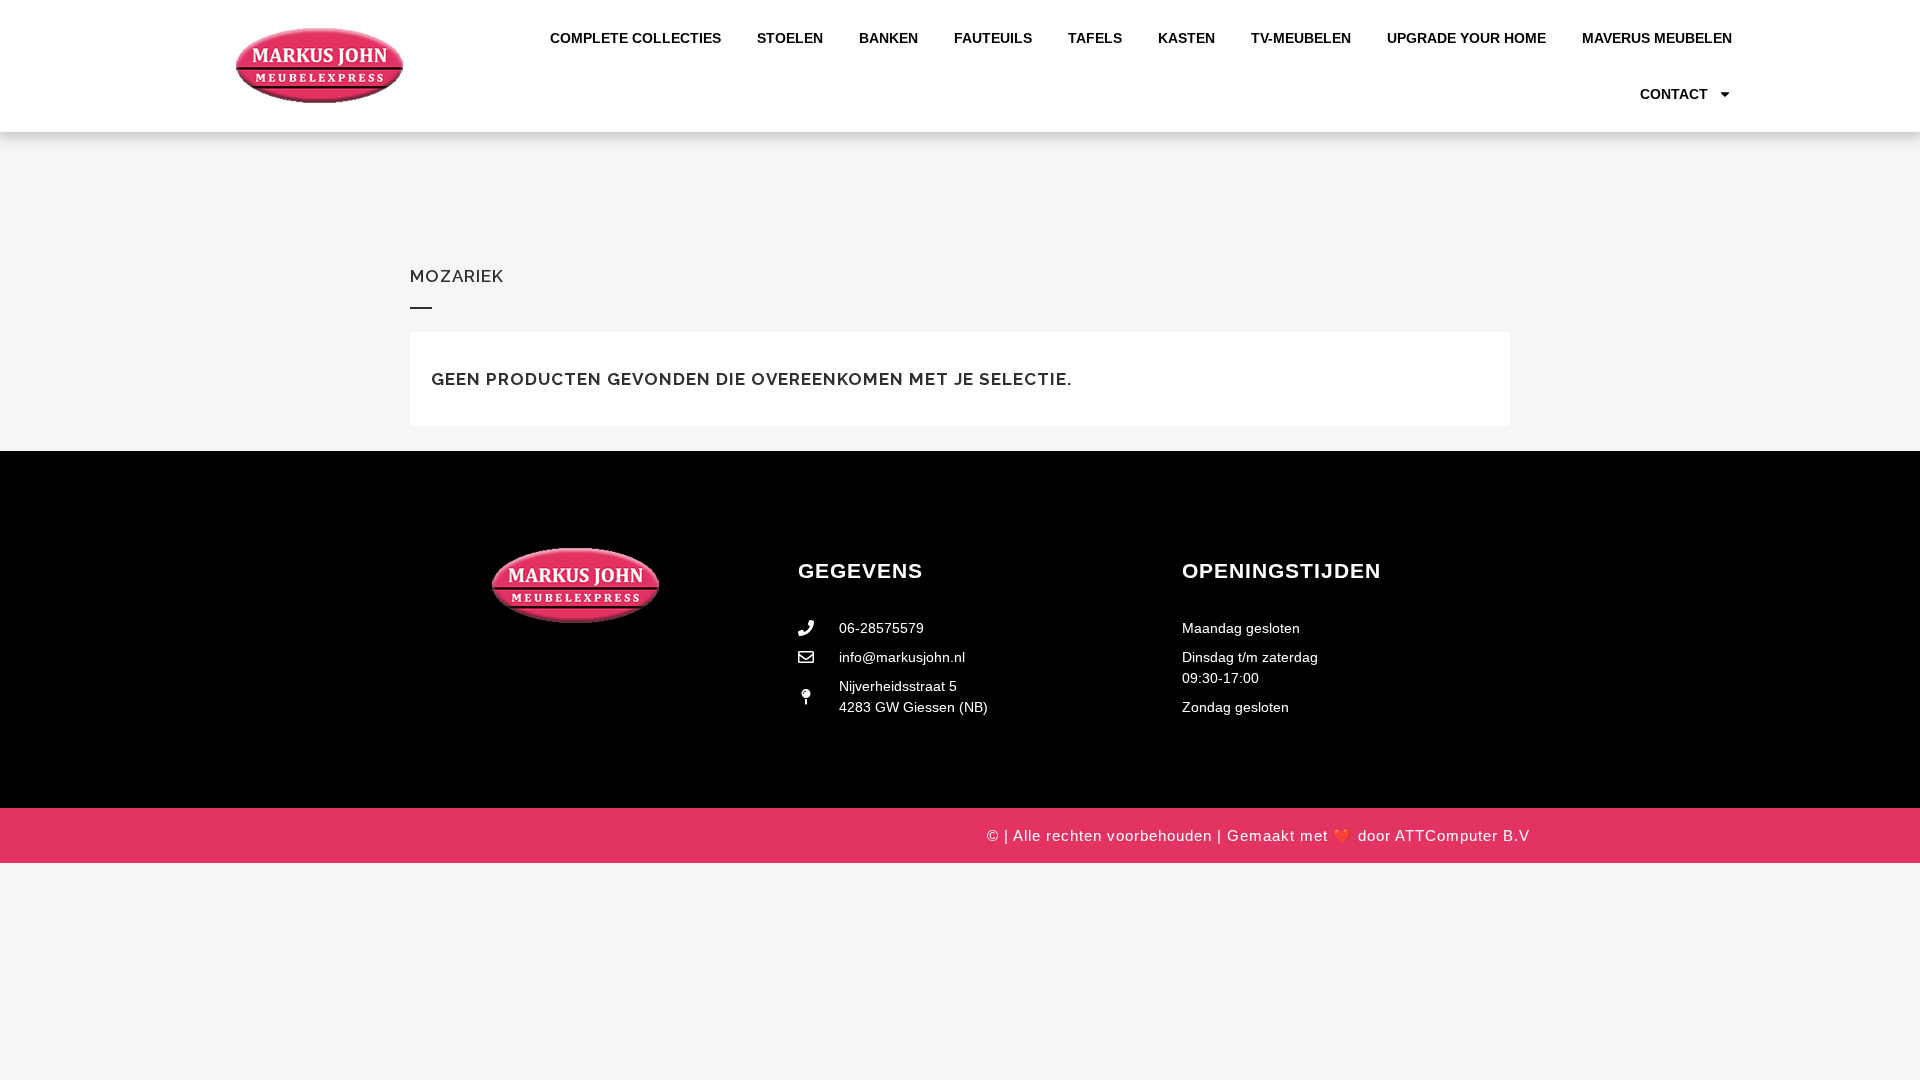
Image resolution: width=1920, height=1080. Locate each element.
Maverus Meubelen (1657, 38)
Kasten (1186, 38)
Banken (888, 38)
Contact (1674, 94)
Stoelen (790, 38)
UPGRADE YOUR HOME (1466, 38)
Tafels (1095, 38)
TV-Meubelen (1301, 38)
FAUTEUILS (993, 38)
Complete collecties (635, 38)
